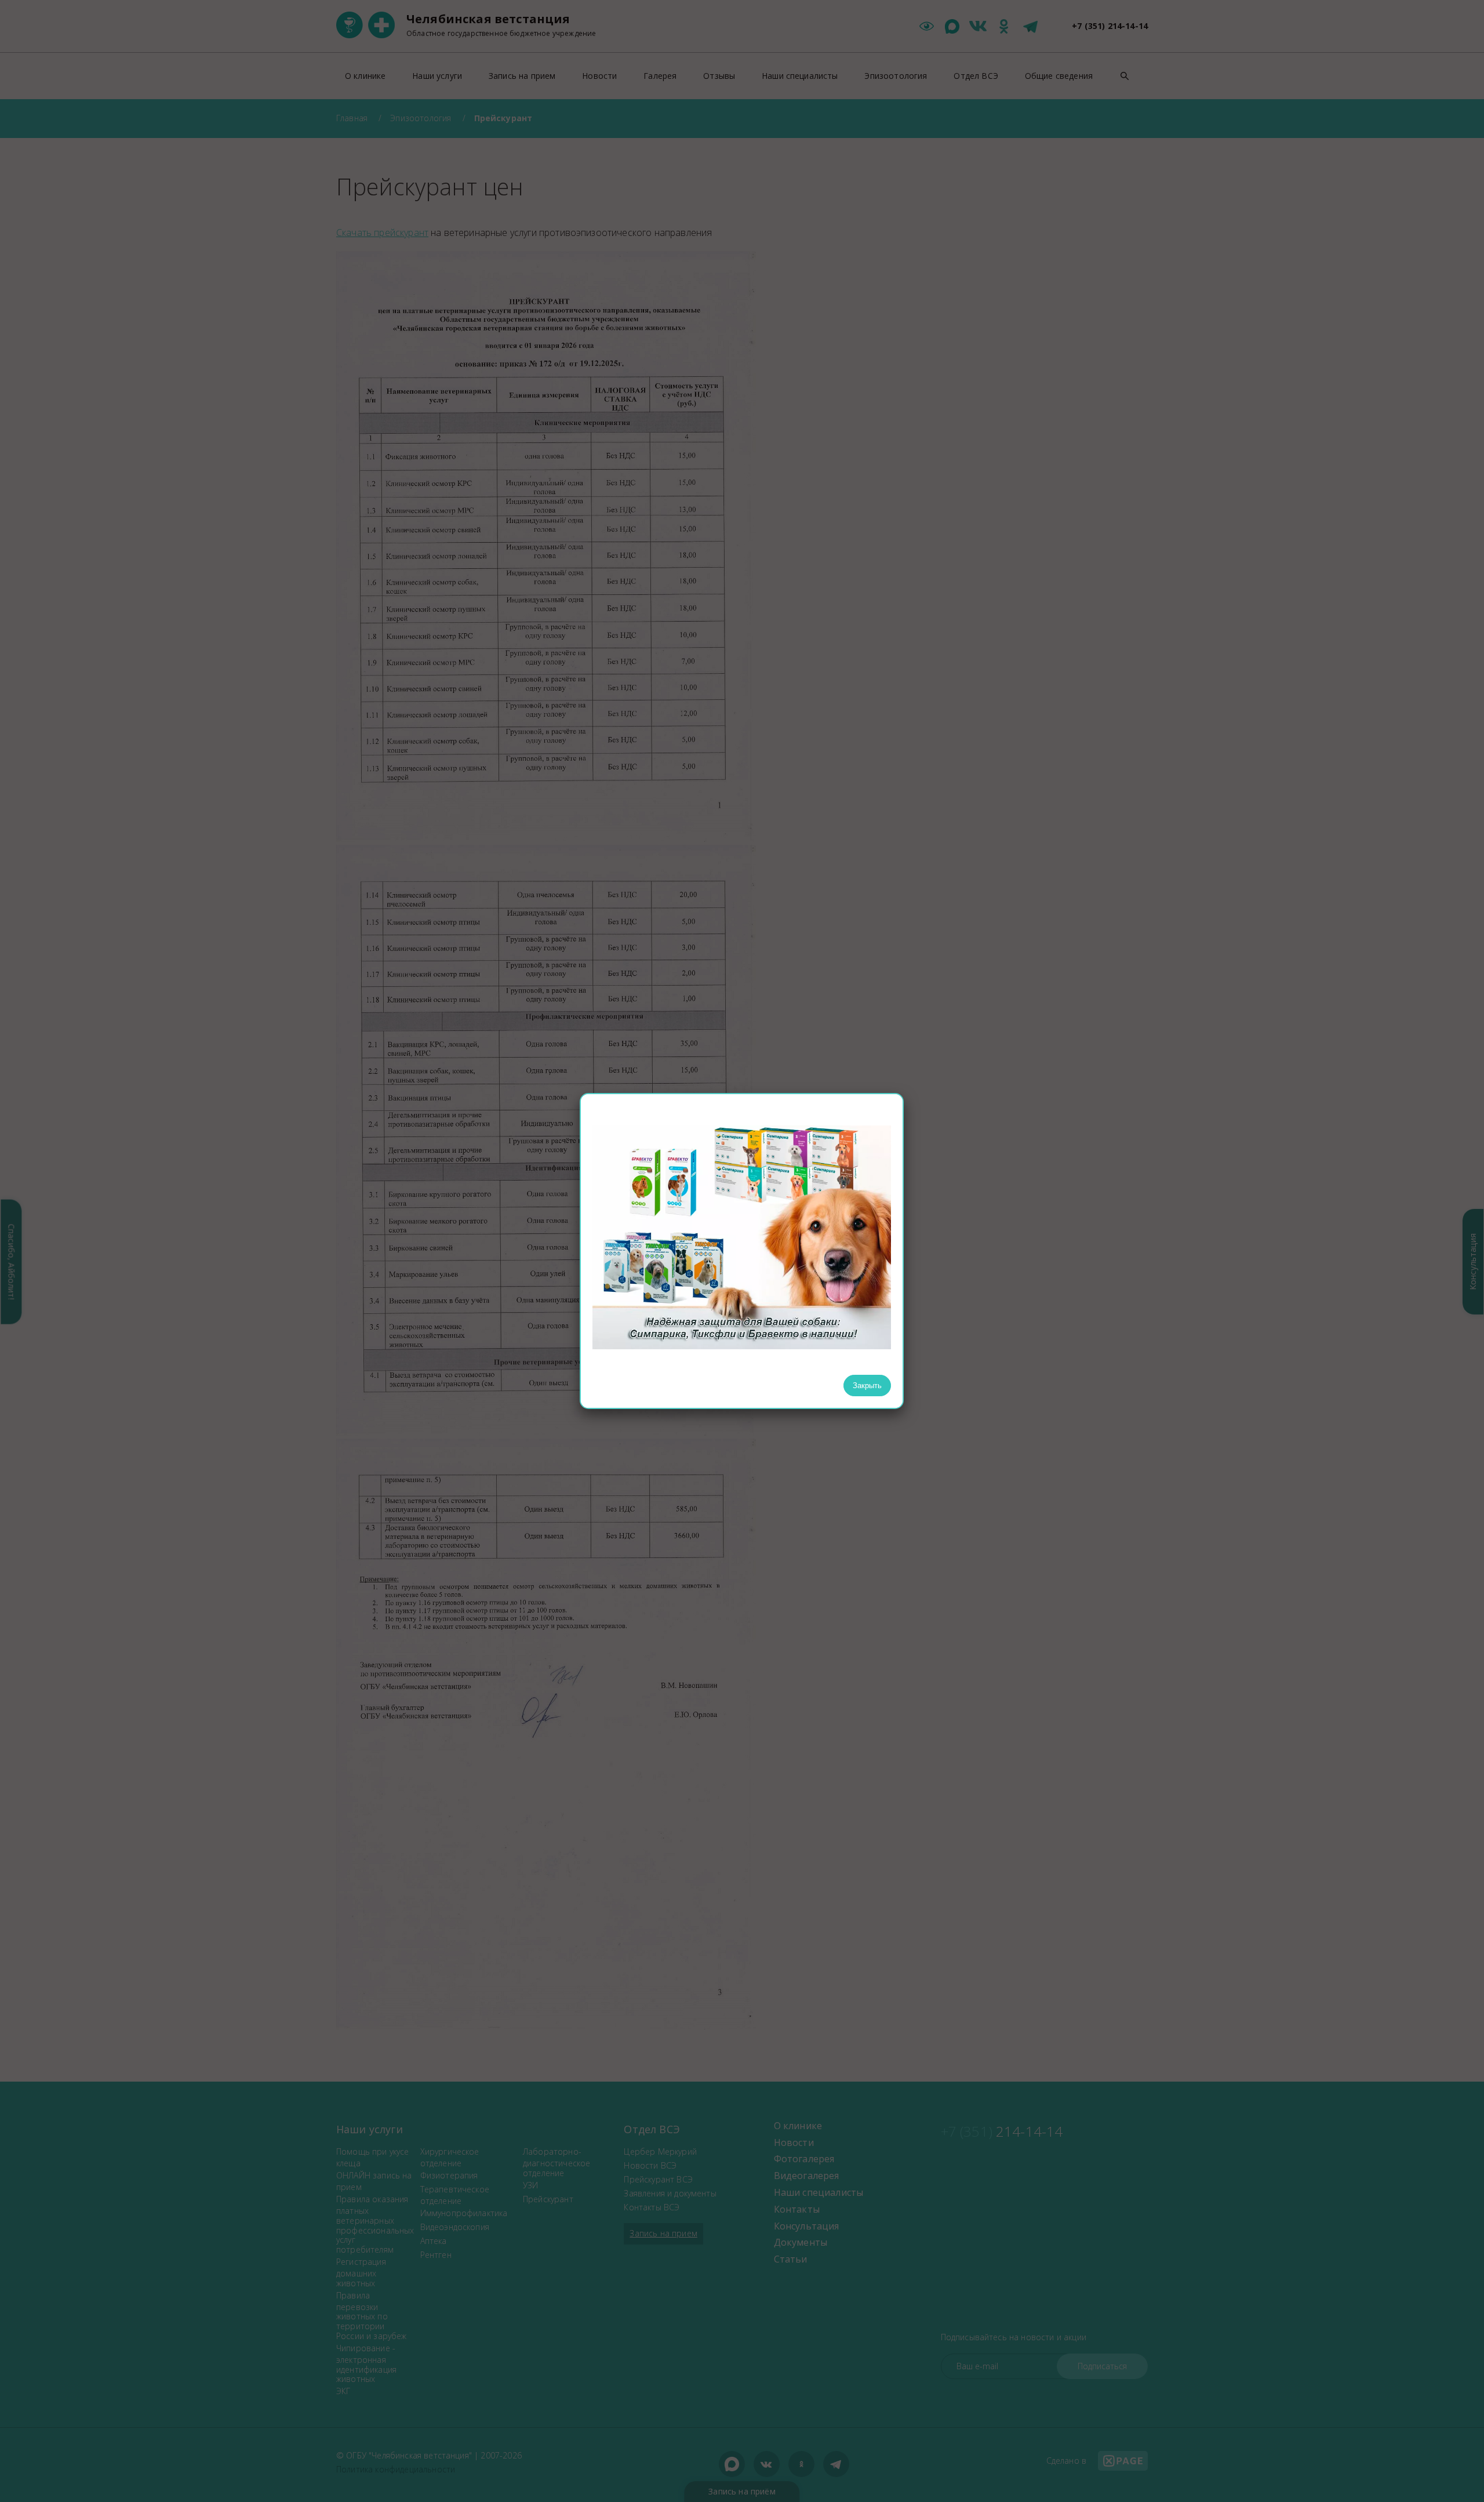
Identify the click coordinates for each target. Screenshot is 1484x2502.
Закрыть (867, 1386)
